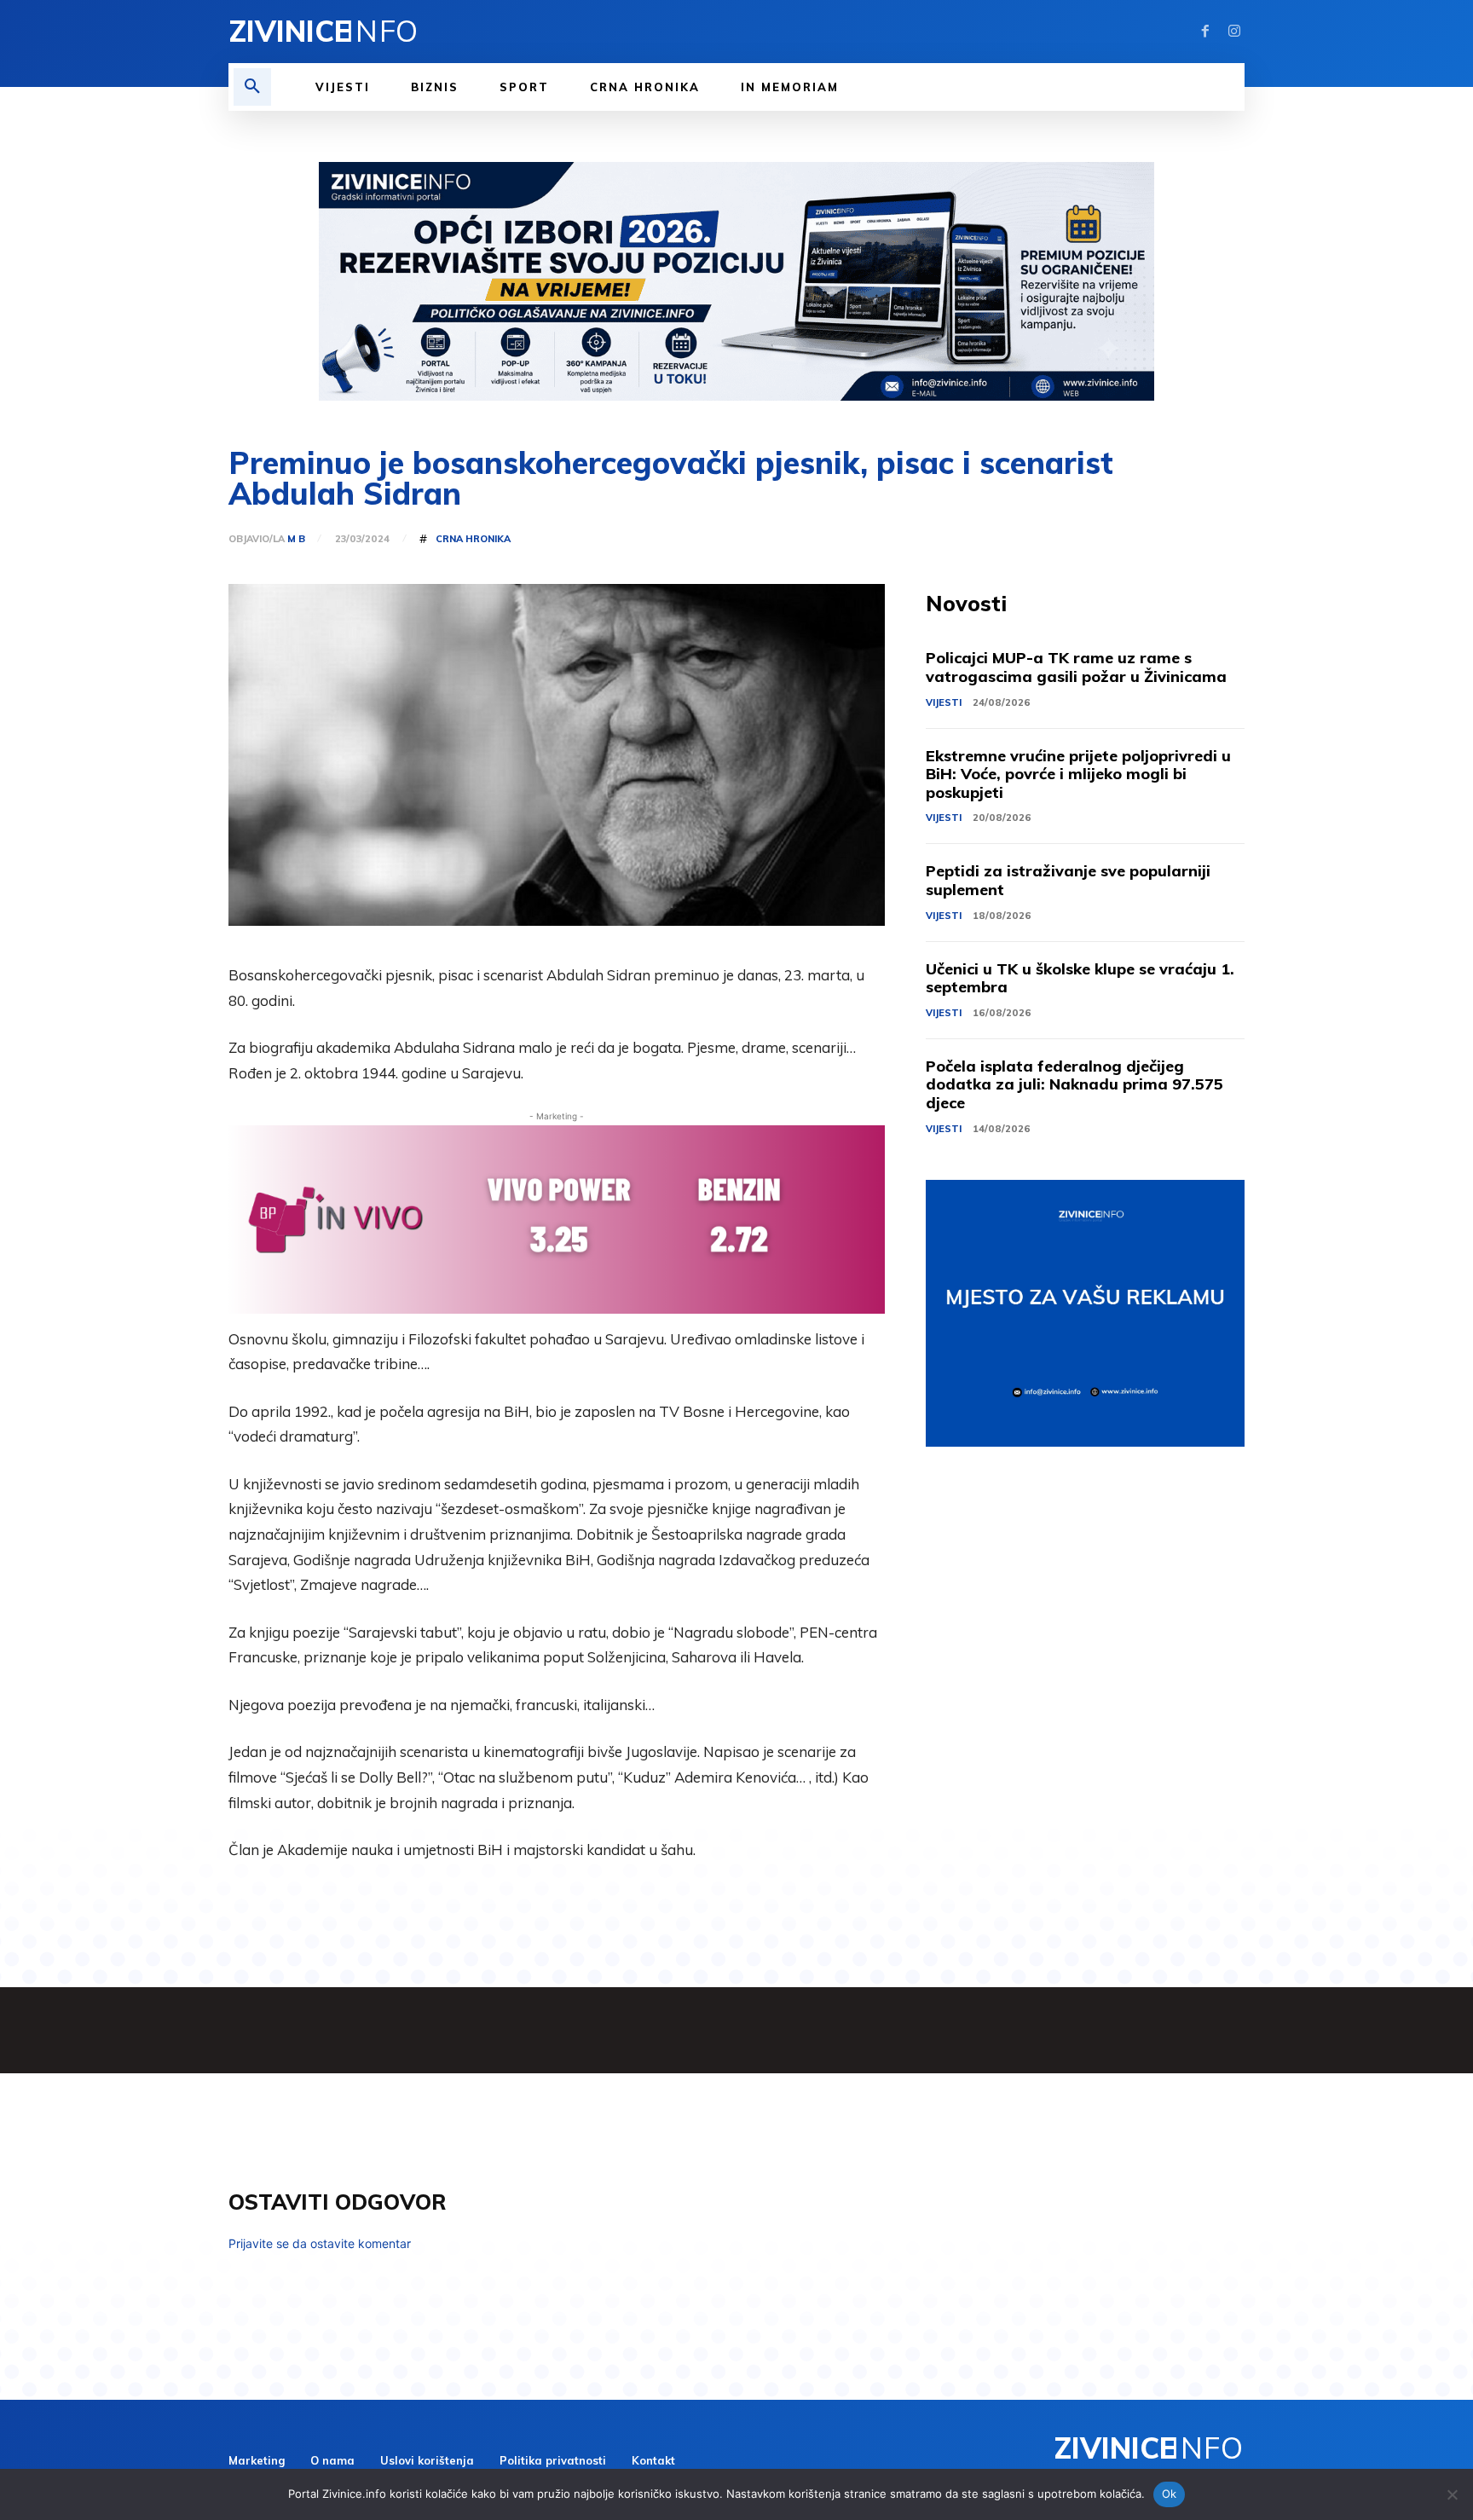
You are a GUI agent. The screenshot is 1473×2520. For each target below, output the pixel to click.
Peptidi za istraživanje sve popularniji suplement (1068, 880)
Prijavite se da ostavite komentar (320, 2243)
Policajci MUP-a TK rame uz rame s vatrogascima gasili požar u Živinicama (1076, 667)
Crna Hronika (473, 539)
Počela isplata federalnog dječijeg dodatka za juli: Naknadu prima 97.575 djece (1074, 1084)
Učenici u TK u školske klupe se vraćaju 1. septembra (1080, 978)
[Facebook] (1205, 32)
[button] (252, 87)
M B (296, 539)
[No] (1452, 2494)
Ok (1170, 2494)
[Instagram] (1234, 32)
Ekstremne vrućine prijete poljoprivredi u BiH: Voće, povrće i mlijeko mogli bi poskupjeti (1078, 774)
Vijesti (944, 702)
